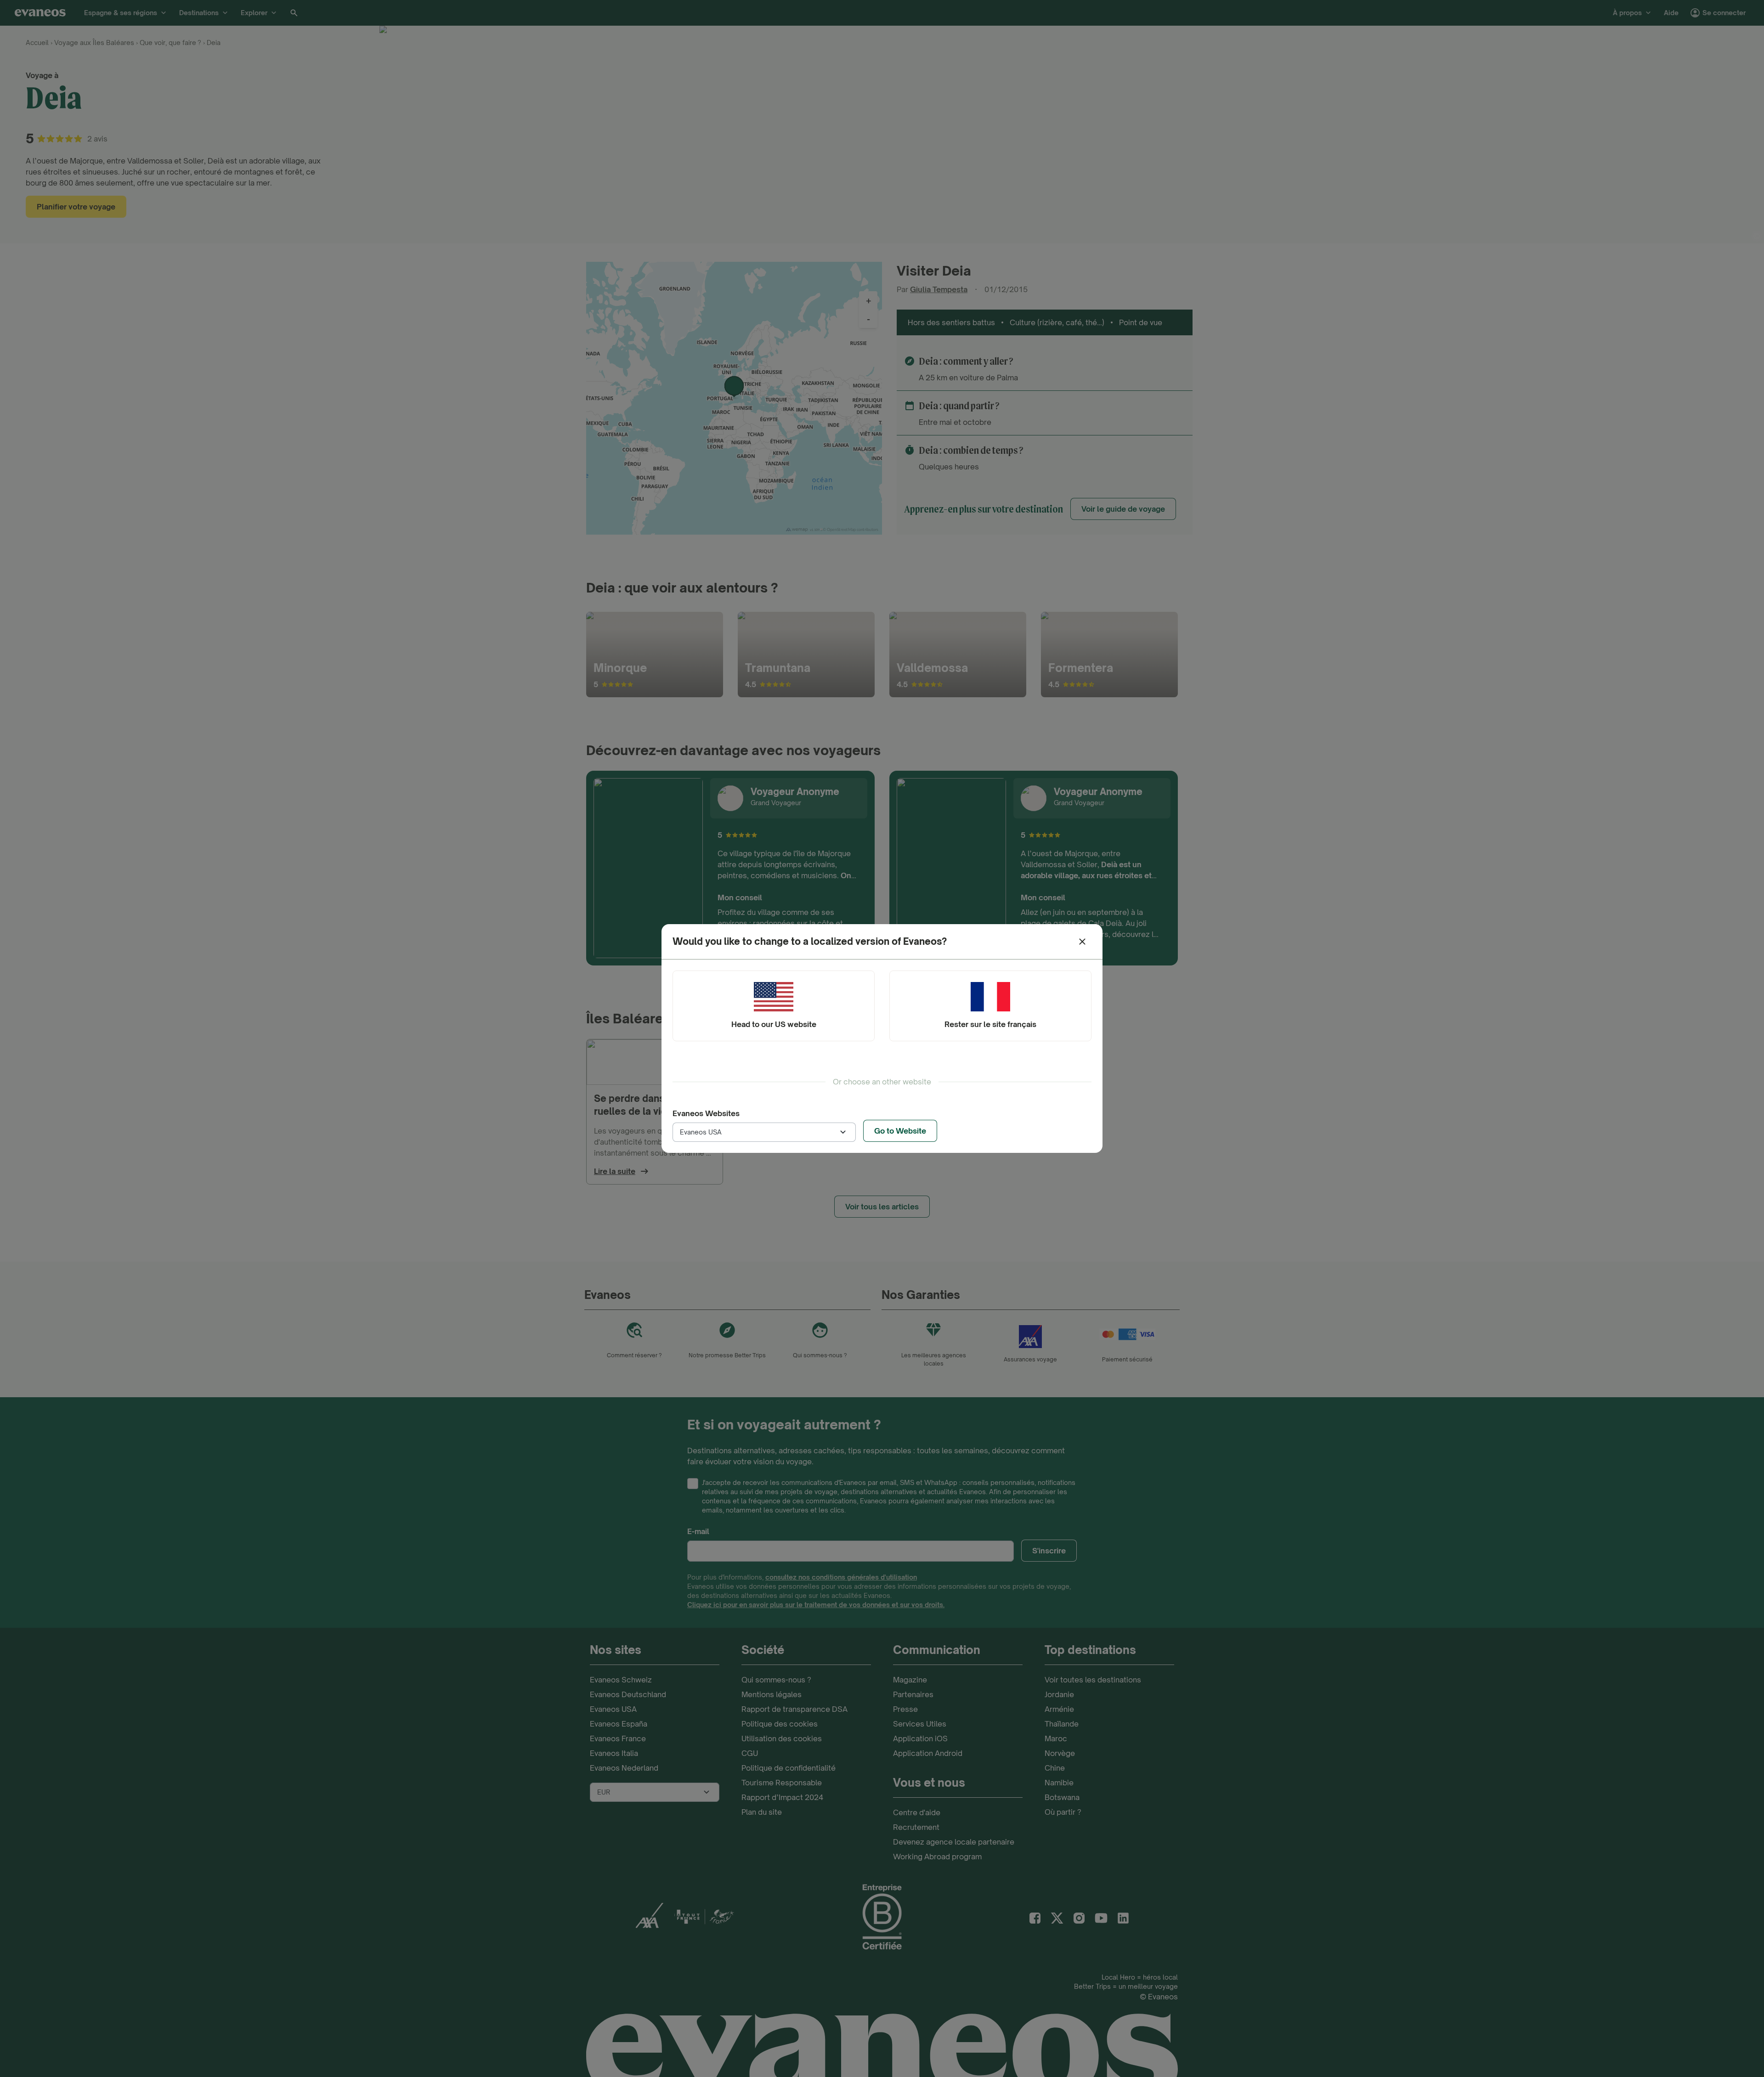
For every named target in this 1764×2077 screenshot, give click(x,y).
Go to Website (900, 1131)
